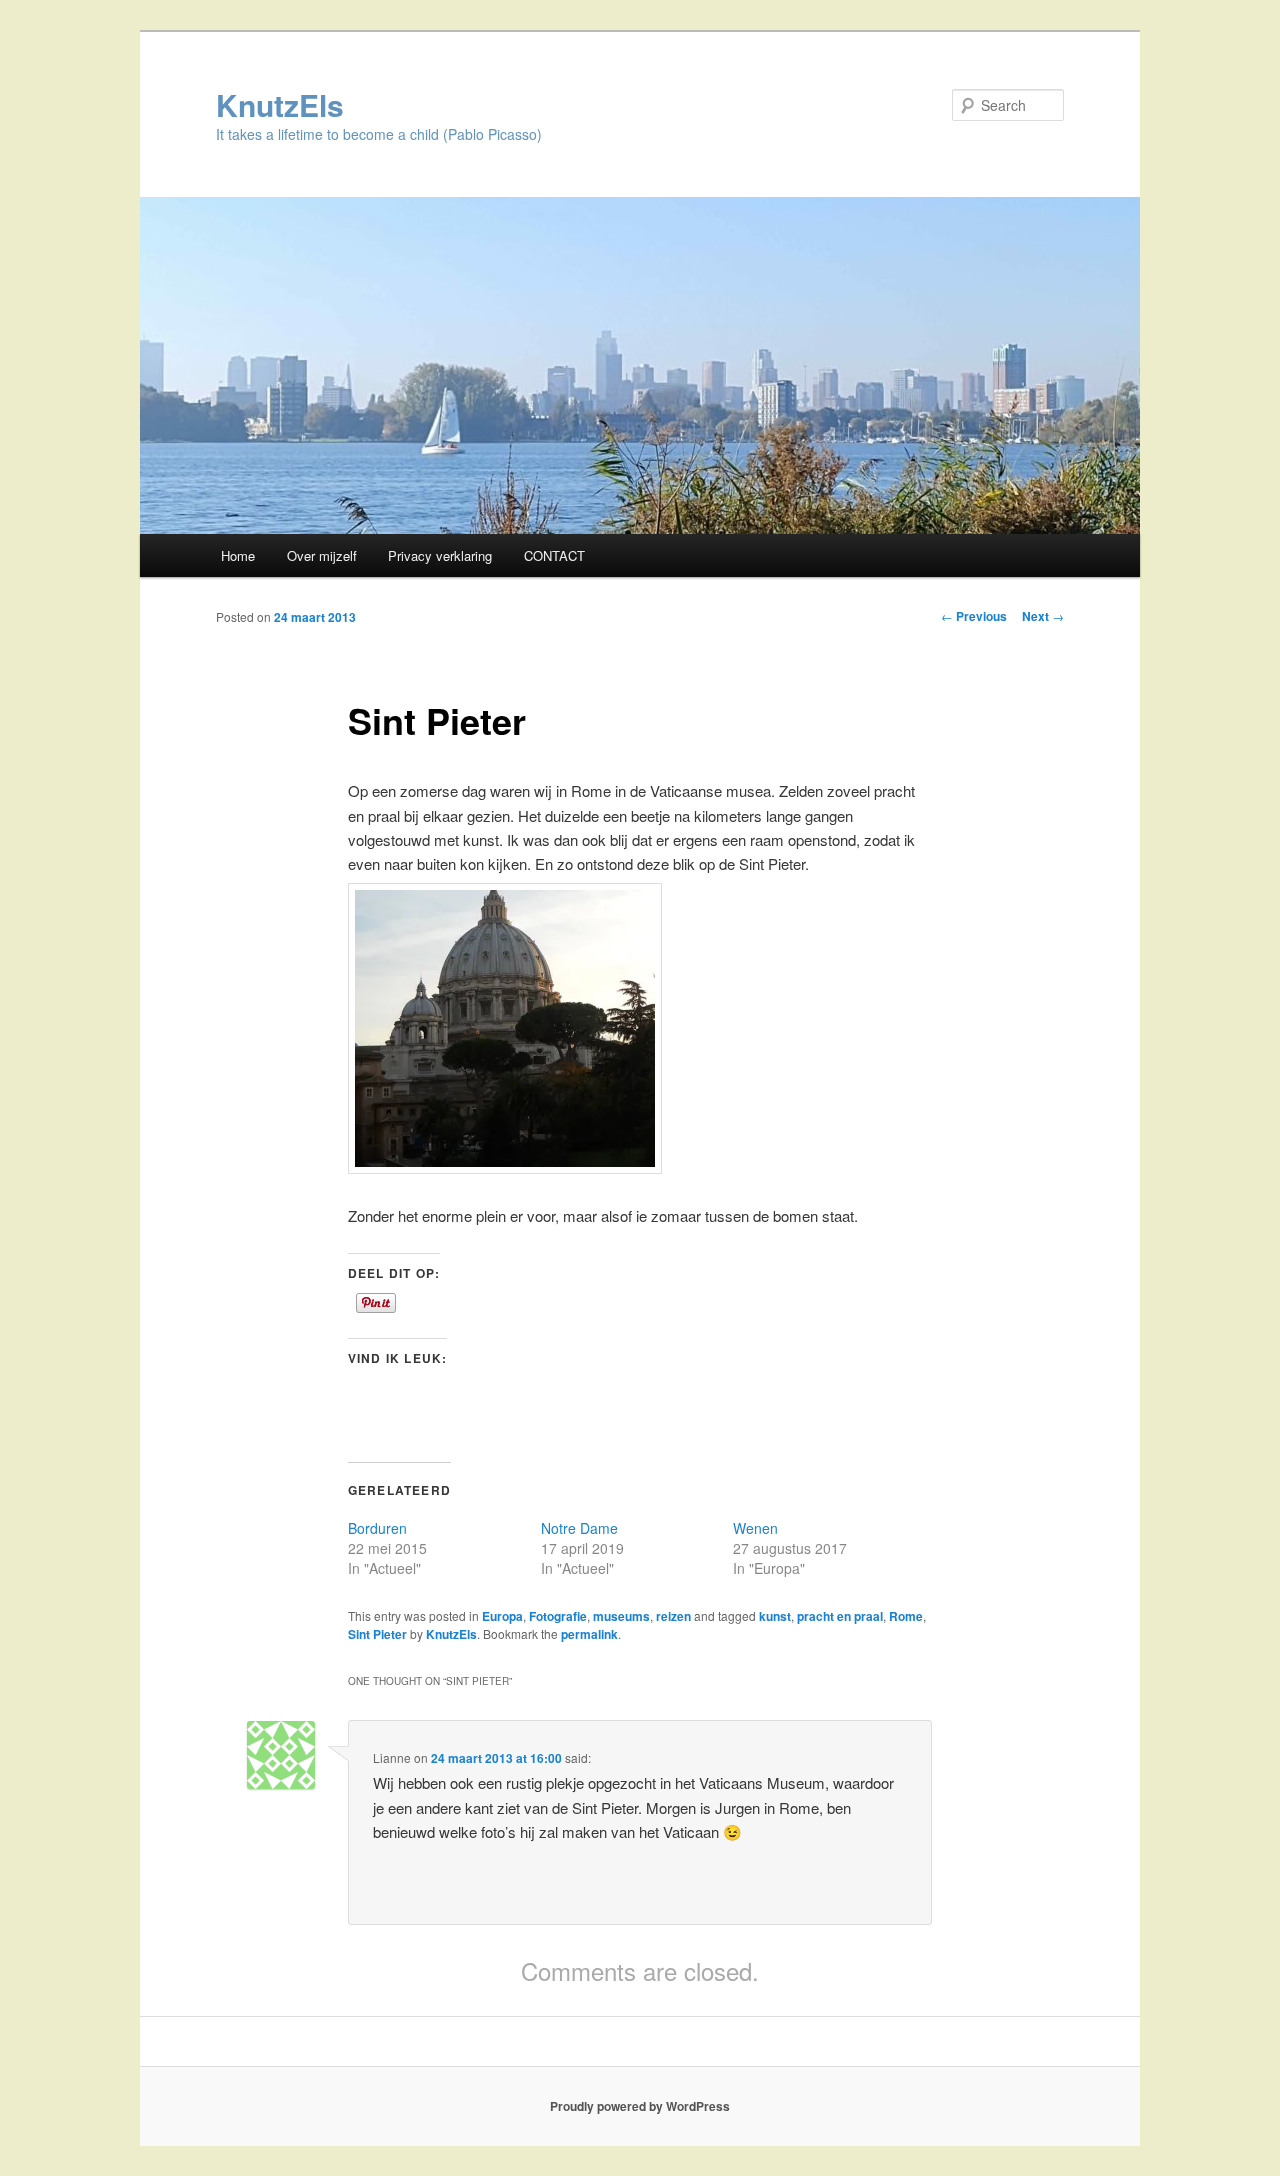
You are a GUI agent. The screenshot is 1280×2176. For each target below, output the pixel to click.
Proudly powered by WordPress (640, 2106)
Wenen (755, 1528)
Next (1043, 616)
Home (238, 555)
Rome (906, 1616)
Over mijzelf (322, 555)
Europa (502, 1616)
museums (621, 1616)
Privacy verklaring (440, 555)
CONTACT (554, 555)
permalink (589, 1634)
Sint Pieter (377, 1634)
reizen (673, 1616)
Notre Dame (579, 1528)
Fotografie (558, 1616)
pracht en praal (840, 1616)
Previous (974, 616)
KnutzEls (280, 104)
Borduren (377, 1528)
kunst (775, 1616)
